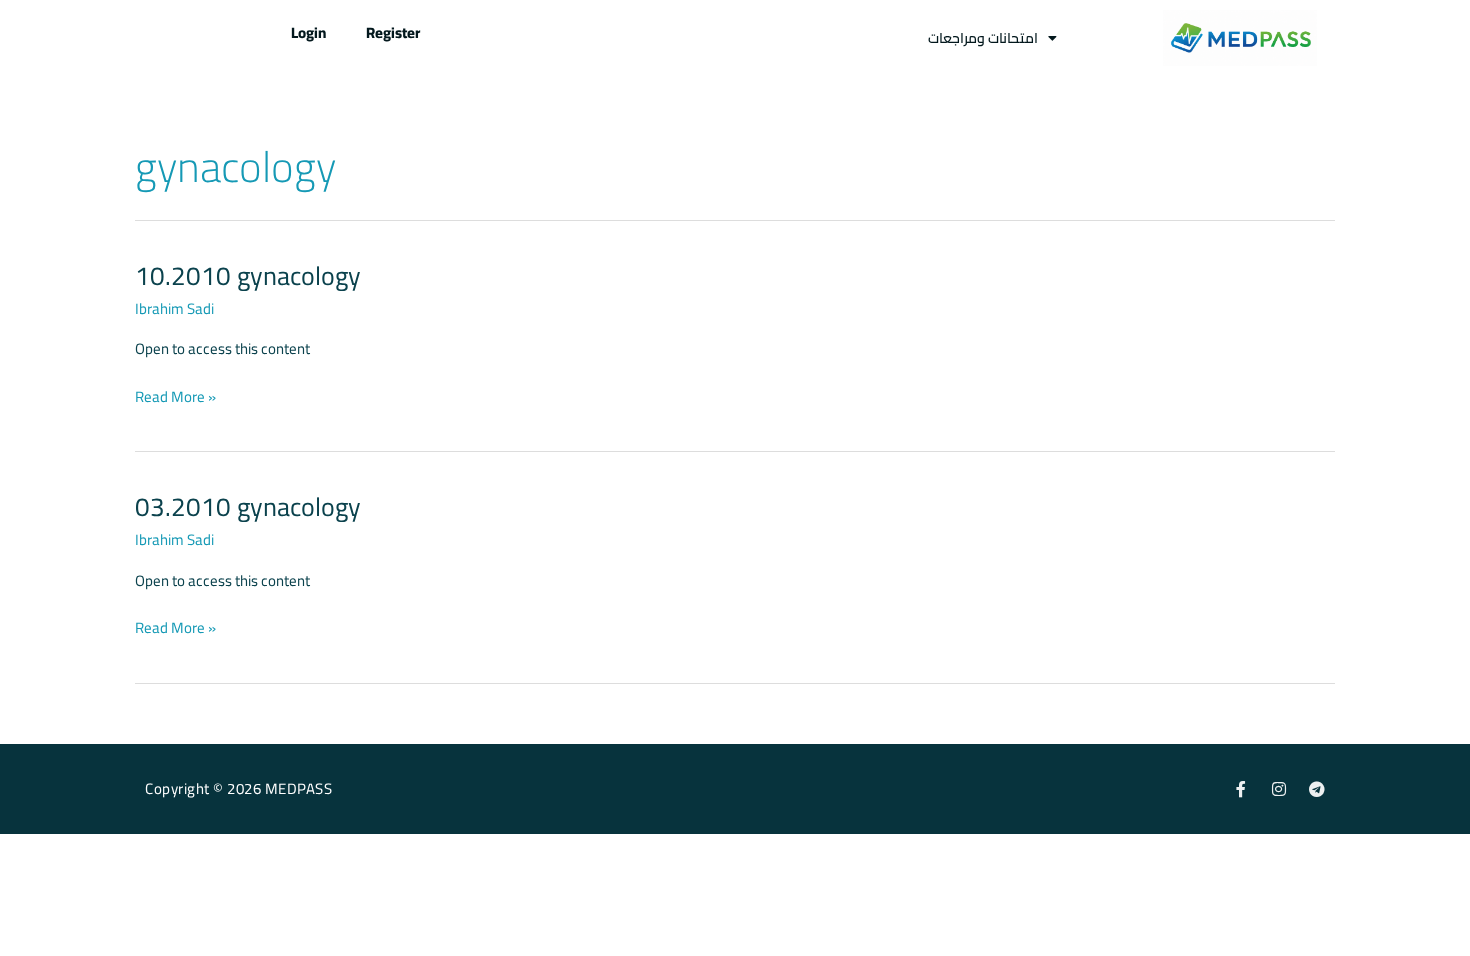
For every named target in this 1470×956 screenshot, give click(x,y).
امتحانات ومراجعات (983, 38)
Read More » (175, 397)
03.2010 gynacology (248, 506)
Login (308, 32)
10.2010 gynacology (248, 275)
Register (393, 32)
